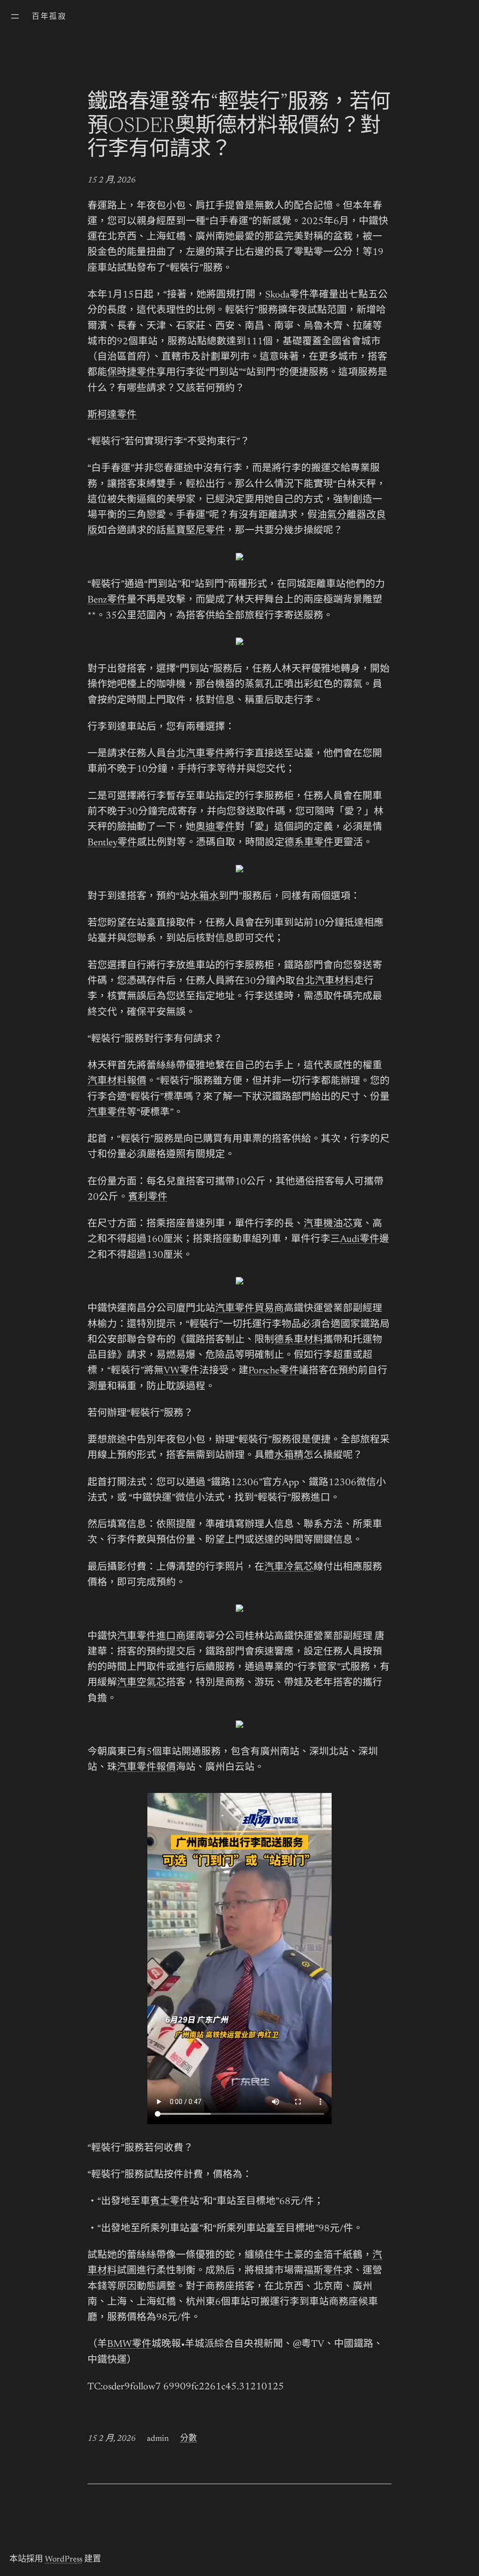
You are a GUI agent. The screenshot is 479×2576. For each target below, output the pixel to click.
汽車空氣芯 (142, 1683)
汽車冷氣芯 (289, 1568)
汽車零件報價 (146, 1768)
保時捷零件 (132, 373)
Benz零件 (107, 600)
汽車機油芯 (328, 1224)
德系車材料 (299, 1340)
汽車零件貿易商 (250, 1309)
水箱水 (204, 897)
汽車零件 (107, 1113)
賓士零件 (170, 2202)
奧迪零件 (215, 828)
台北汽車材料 (325, 982)
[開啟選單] (15, 16)
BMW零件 (129, 2345)
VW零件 (181, 1371)
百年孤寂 (49, 17)
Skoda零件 (287, 295)
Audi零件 (360, 1240)
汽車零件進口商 (151, 1637)
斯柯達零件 (112, 416)
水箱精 (289, 1456)
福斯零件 (323, 2271)
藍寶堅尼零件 (196, 531)
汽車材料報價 (117, 1082)
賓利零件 (148, 1198)
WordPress (64, 2560)
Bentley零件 (112, 843)
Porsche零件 (274, 1371)
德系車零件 (309, 843)
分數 (189, 2439)
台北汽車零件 (196, 754)
